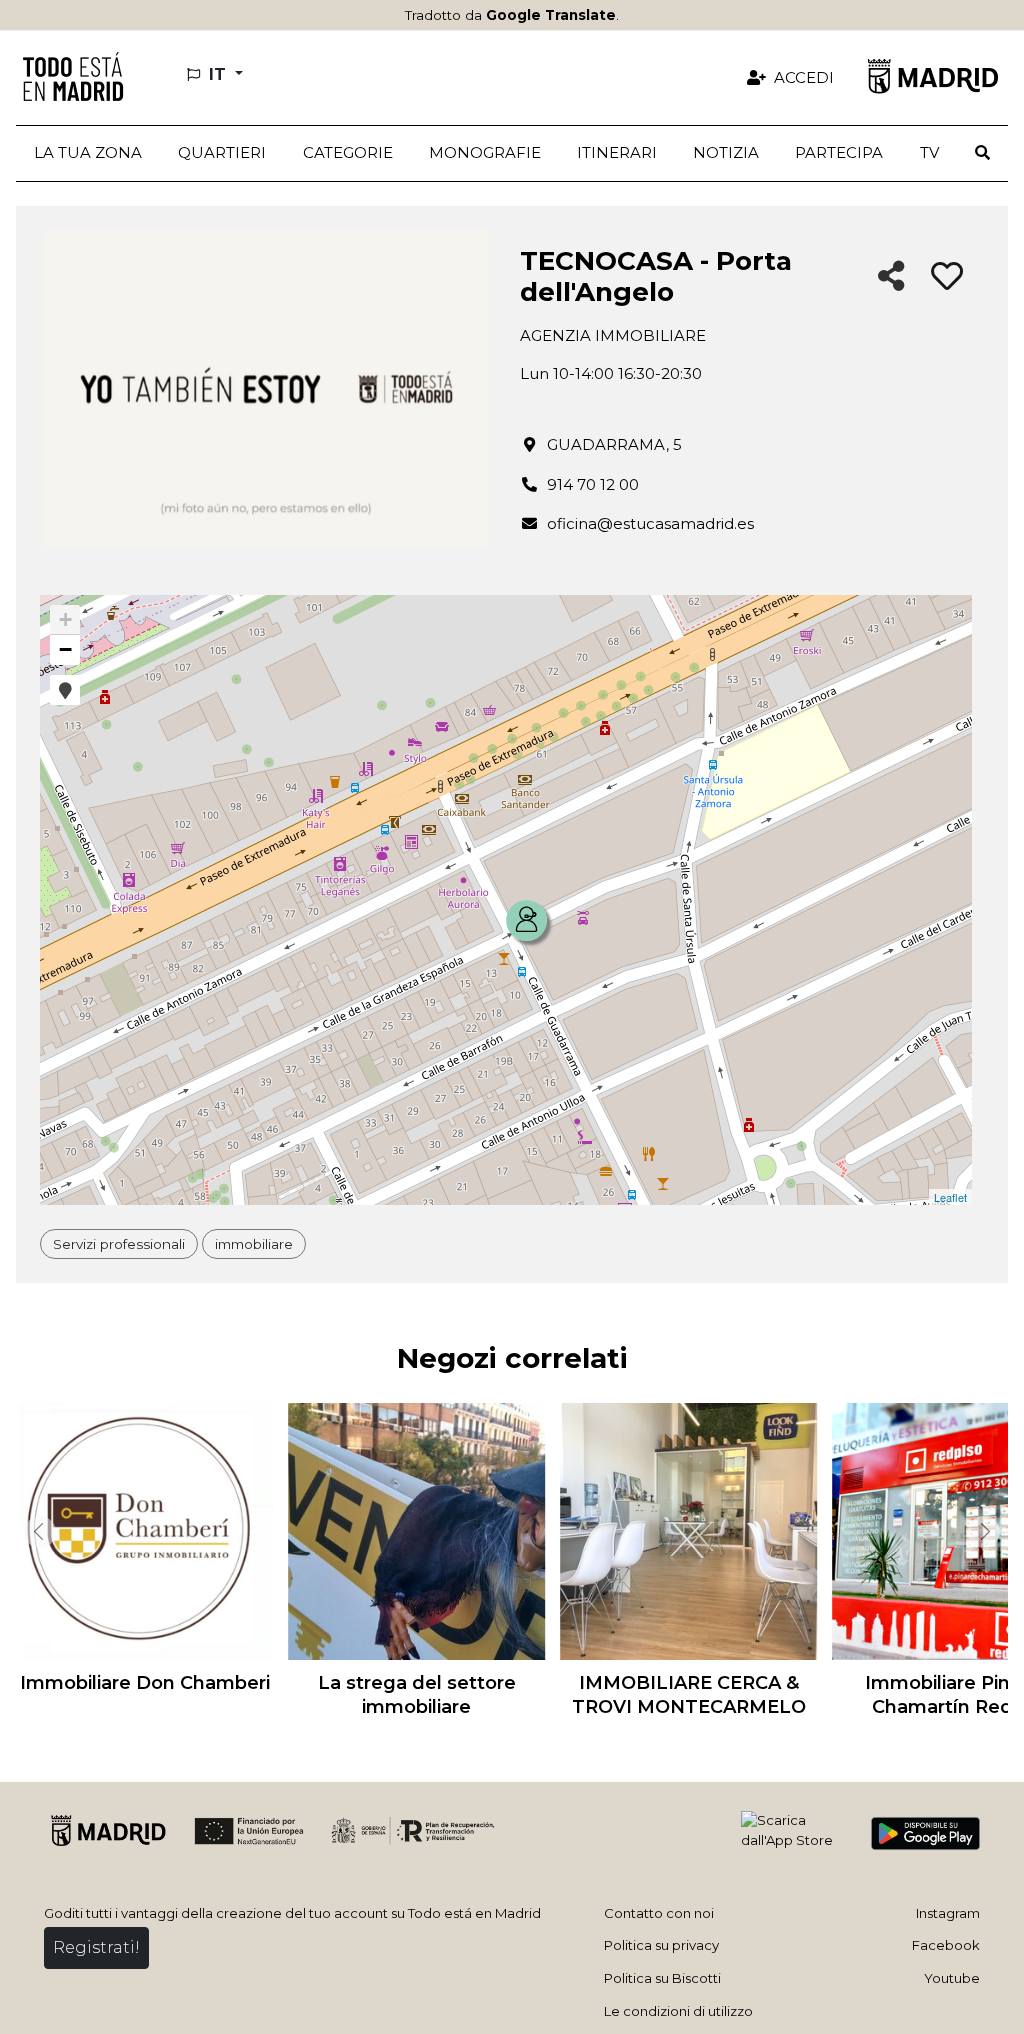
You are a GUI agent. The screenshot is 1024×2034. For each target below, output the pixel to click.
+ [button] (65, 619)
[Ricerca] (982, 153)
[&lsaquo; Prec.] (36, 1532)
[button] (222, 153)
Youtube (952, 1978)
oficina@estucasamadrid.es (650, 523)
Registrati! (96, 1947)
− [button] (65, 649)
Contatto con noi (659, 1913)
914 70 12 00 (593, 484)
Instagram (948, 1913)
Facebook (946, 1945)
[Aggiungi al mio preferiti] (947, 277)
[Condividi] (891, 277)
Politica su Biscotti (662, 1978)
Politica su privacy (661, 1945)
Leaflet (950, 1197)
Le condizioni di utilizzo (678, 2011)
